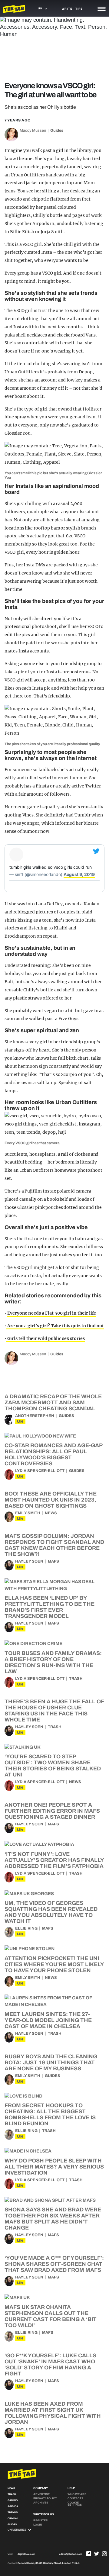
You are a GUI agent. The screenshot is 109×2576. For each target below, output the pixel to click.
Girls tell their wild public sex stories (46, 1338)
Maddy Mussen (33, 130)
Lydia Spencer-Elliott (40, 1471)
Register (41, 2520)
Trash (76, 1679)
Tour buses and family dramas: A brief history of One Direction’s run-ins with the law (53, 1662)
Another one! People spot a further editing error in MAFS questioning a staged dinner (52, 1811)
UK (20, 1421)
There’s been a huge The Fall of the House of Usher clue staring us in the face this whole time (54, 1711)
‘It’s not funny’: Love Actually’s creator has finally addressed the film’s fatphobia (54, 1860)
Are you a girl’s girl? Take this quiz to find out (55, 1326)
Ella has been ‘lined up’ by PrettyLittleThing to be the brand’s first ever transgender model (50, 1607)
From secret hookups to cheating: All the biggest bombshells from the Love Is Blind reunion (50, 2114)
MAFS (53, 1561)
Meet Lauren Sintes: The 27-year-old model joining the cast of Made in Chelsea (48, 2020)
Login (38, 2525)
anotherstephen (35, 1416)
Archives (41, 2503)
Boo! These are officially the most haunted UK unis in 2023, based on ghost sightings (51, 1500)
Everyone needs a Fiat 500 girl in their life (52, 1313)
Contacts (75, 2498)
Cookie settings (75, 2504)
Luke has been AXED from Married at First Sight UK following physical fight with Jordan (53, 2413)
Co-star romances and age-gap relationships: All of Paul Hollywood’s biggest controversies (53, 1454)
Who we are (77, 2494)
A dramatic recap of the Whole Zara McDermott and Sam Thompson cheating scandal (53, 1402)
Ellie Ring (26, 1928)
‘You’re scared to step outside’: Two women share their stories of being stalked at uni (53, 1766)
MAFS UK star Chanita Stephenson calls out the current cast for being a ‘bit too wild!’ (51, 2316)
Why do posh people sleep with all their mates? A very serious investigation (54, 2167)
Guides (57, 130)
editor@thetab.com (71, 2554)
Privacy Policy (45, 2498)
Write (67, 9)
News (51, 1513)
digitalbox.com (26, 2554)
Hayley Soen (29, 1561)
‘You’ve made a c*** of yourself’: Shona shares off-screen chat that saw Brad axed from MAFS (54, 2264)
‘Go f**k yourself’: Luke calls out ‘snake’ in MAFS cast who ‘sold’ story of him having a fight (50, 2365)
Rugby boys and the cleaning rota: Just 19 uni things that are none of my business (51, 2062)
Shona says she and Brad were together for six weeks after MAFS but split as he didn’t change (53, 2219)
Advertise (41, 2494)
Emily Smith (28, 1513)
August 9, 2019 (79, 874)
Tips (79, 9)
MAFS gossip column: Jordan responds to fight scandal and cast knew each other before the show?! (54, 1545)
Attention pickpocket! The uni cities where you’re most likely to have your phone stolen (54, 1964)
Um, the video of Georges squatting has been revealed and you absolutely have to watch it (51, 1912)
